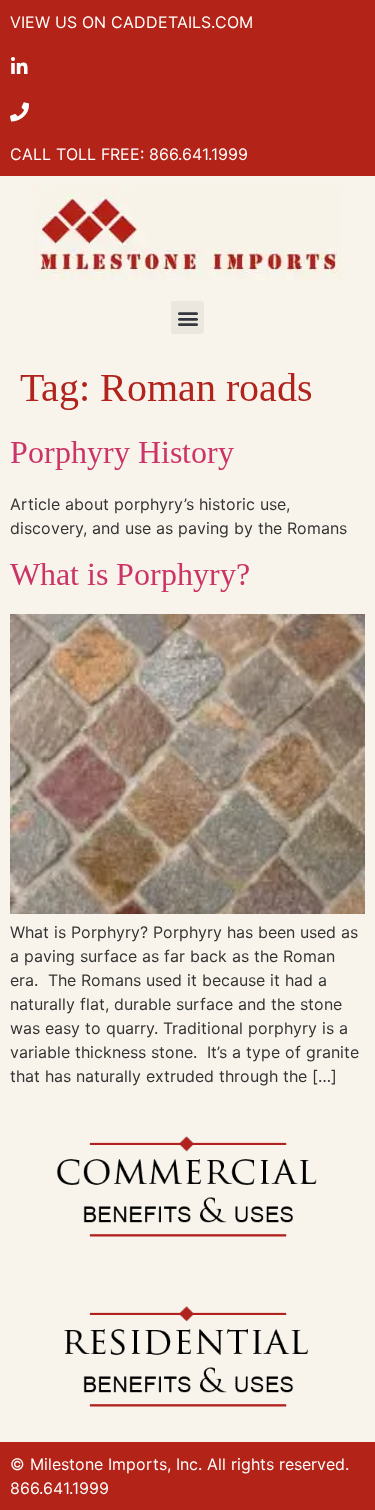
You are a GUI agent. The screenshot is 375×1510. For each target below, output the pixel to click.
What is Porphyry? (130, 574)
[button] (187, 317)
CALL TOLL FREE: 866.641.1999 (129, 154)
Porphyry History (122, 452)
